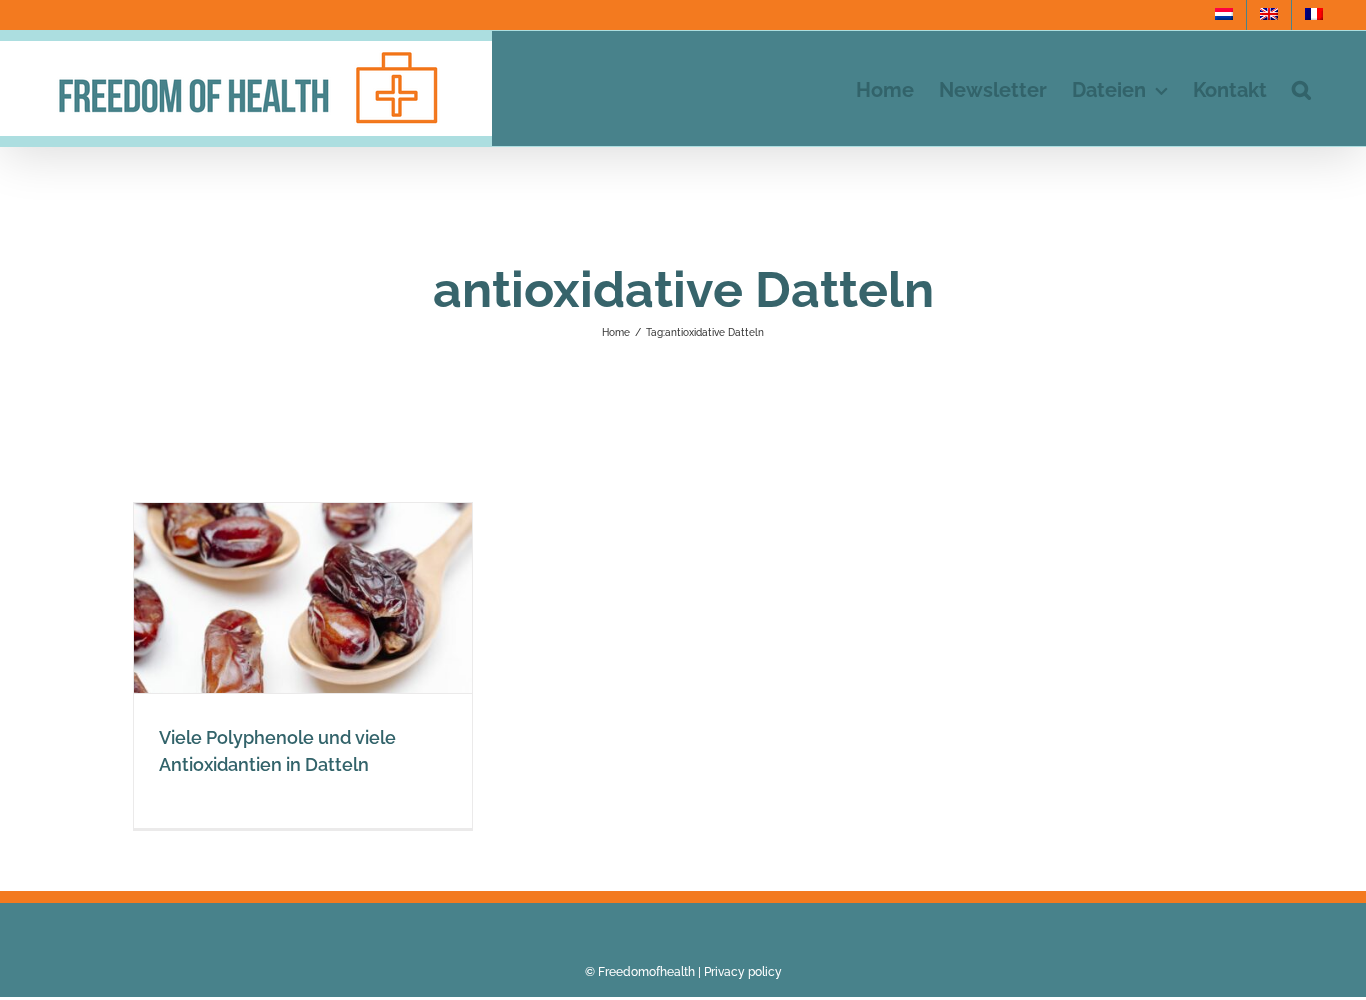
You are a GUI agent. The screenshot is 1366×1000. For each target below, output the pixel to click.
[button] (1301, 88)
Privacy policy (743, 972)
